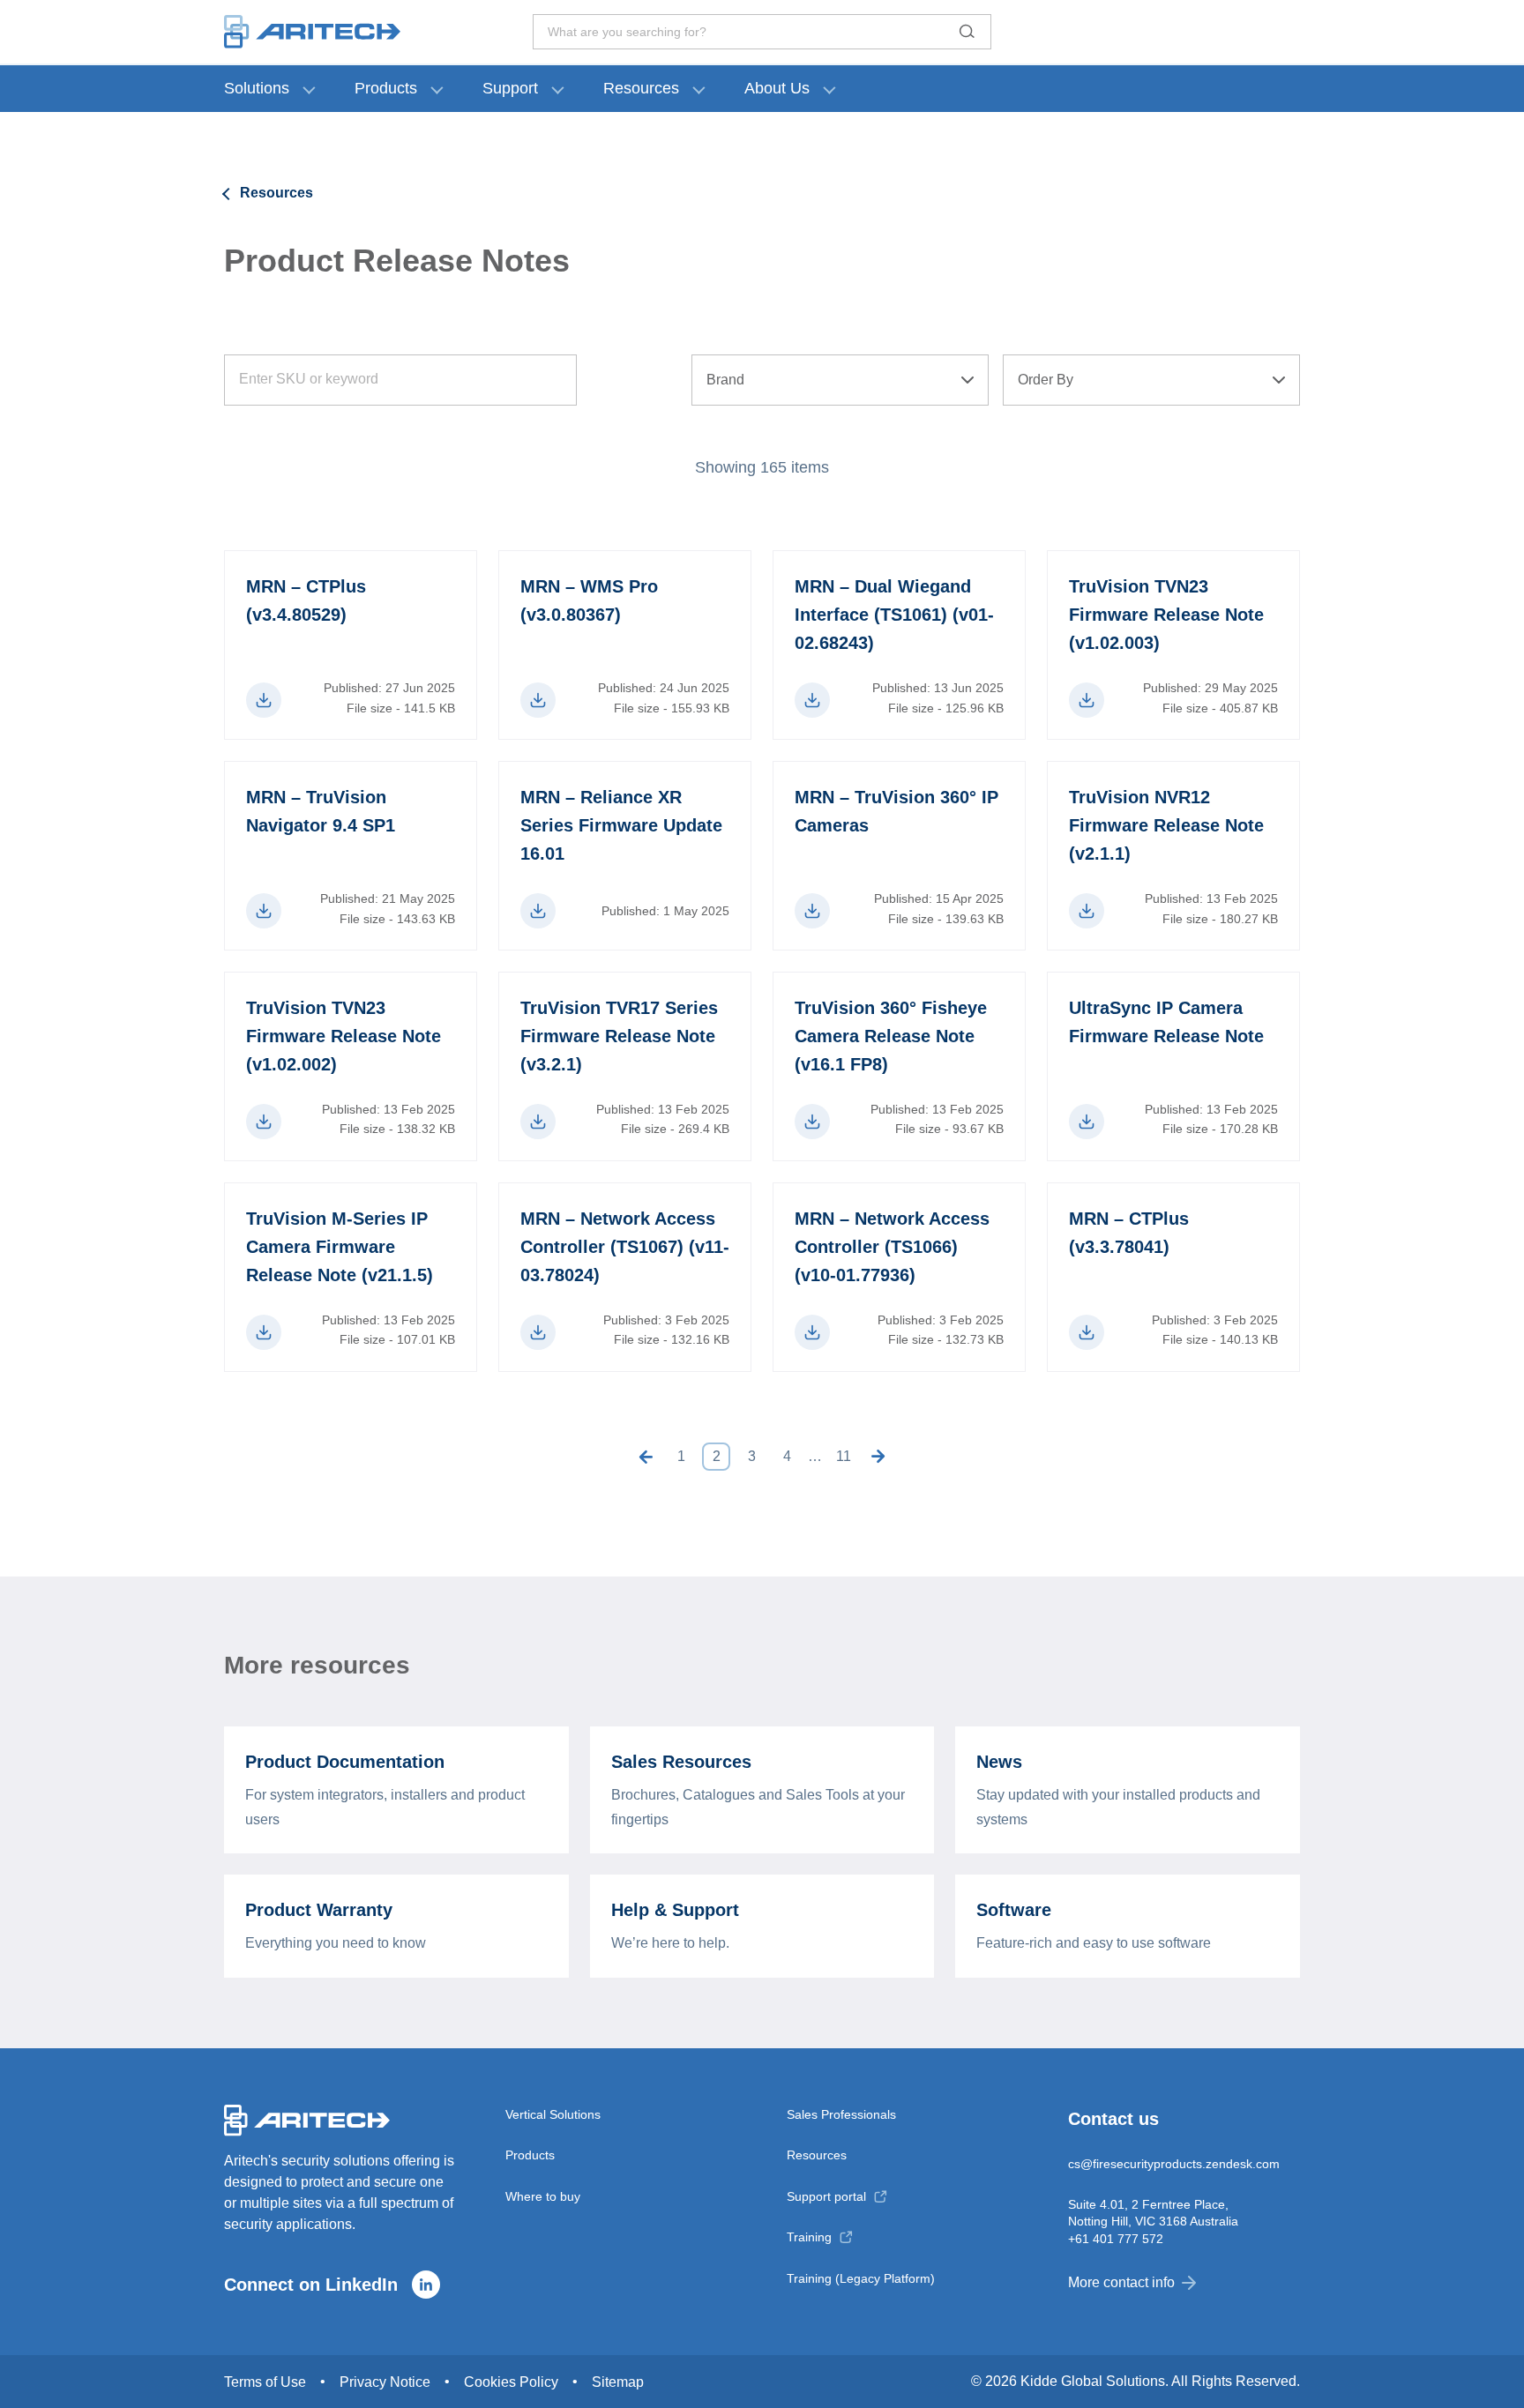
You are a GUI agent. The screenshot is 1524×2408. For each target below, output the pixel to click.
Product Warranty (319, 1910)
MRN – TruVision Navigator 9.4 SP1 (321, 811)
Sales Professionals (841, 2114)
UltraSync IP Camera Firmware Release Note (1166, 1022)
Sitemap (618, 2382)
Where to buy (543, 2196)
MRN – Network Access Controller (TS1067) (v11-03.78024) (625, 1247)
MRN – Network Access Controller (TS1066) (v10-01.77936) (892, 1247)
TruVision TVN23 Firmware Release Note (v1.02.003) (1166, 615)
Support (510, 88)
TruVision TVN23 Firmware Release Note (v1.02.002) (344, 1036)
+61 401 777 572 (1116, 2239)
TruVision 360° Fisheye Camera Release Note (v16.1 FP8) (891, 1036)
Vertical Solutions (553, 2114)
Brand (725, 380)
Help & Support (675, 1910)
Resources (641, 88)
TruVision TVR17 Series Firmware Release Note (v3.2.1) (619, 1036)
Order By (1046, 380)
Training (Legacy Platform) (861, 2278)
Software (1014, 1910)
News (999, 1762)
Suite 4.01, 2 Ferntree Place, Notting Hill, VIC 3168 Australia (1153, 2212)
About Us (777, 88)
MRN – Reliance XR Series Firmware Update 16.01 (621, 825)
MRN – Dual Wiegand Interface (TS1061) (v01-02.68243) (894, 615)
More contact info (1121, 2282)
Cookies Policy (511, 2382)
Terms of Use (265, 2382)
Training (809, 2237)
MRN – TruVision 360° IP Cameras (896, 811)
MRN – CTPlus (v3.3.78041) (1129, 1233)
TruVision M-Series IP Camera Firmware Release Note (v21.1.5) (340, 1247)
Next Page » (878, 1457)
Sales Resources (681, 1762)
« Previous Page (646, 1457)
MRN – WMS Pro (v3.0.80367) (589, 600)
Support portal (826, 2196)
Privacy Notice (385, 2382)
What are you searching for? (627, 32)
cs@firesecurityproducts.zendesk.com (1174, 2164)
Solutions (257, 88)
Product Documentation (345, 1762)
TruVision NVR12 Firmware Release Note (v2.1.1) (1166, 825)
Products (386, 88)
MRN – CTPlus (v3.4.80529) (306, 600)
